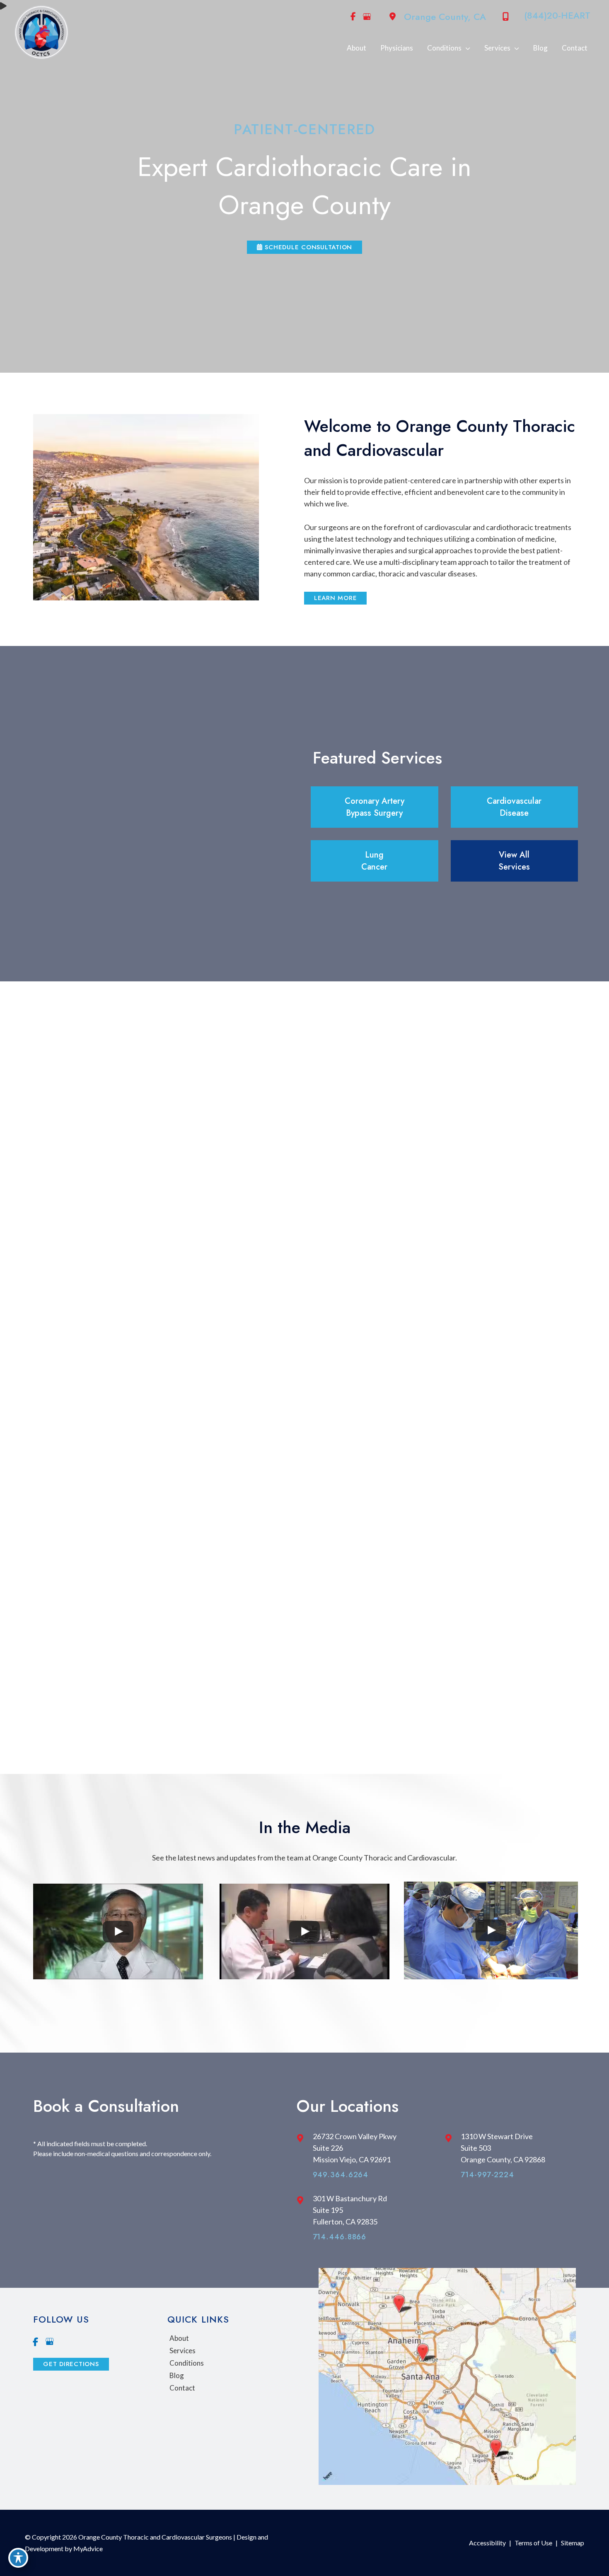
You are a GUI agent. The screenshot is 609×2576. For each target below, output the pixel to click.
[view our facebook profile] (353, 17)
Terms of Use (533, 2543)
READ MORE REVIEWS (304, 1725)
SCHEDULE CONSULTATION (308, 247)
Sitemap (573, 2543)
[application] (466, 48)
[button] (304, 246)
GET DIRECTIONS (71, 2364)
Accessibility (487, 2543)
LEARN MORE (336, 598)
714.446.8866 (340, 2237)
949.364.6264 (341, 2175)
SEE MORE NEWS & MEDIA (304, 2005)
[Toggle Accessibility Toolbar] (18, 2558)
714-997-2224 (487, 2175)
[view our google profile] (367, 17)
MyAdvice (87, 2548)
